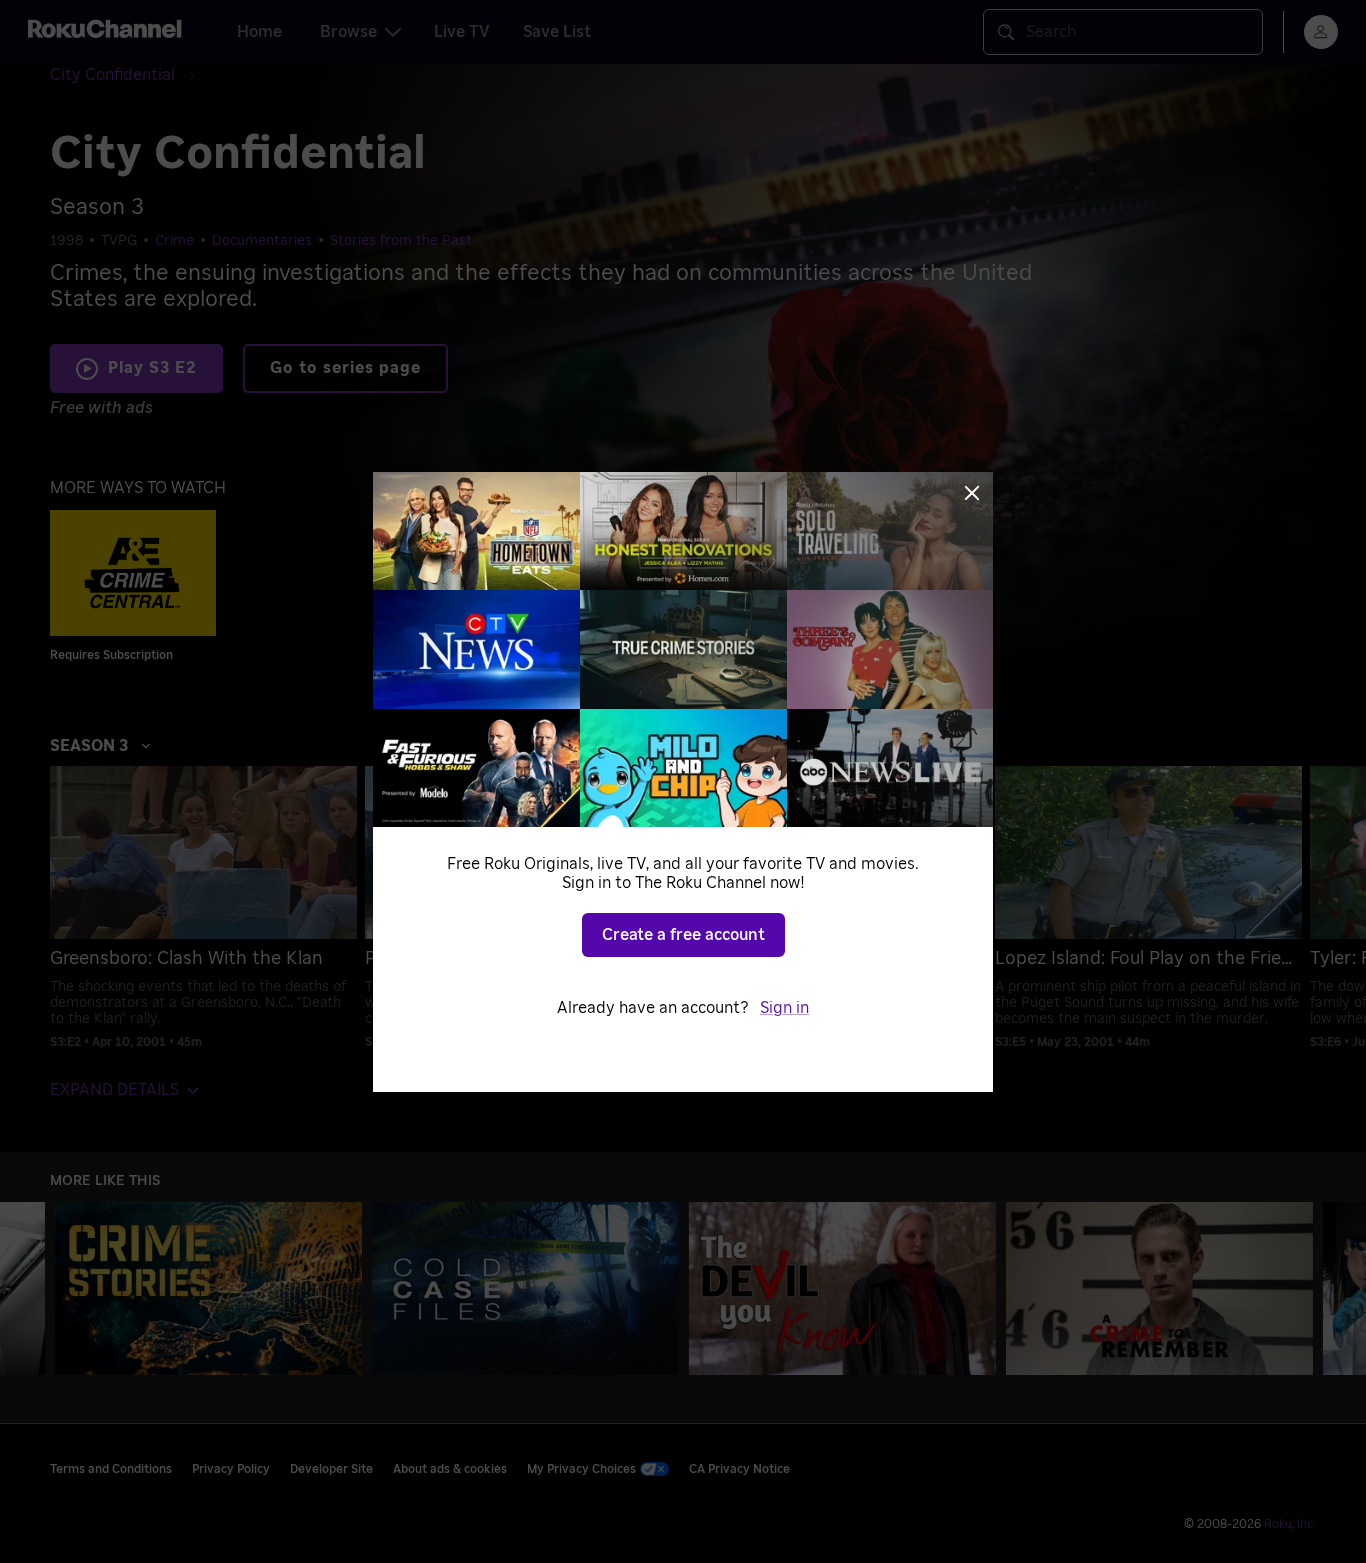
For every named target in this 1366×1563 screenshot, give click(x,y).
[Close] (972, 493)
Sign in (784, 1008)
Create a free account (683, 935)
